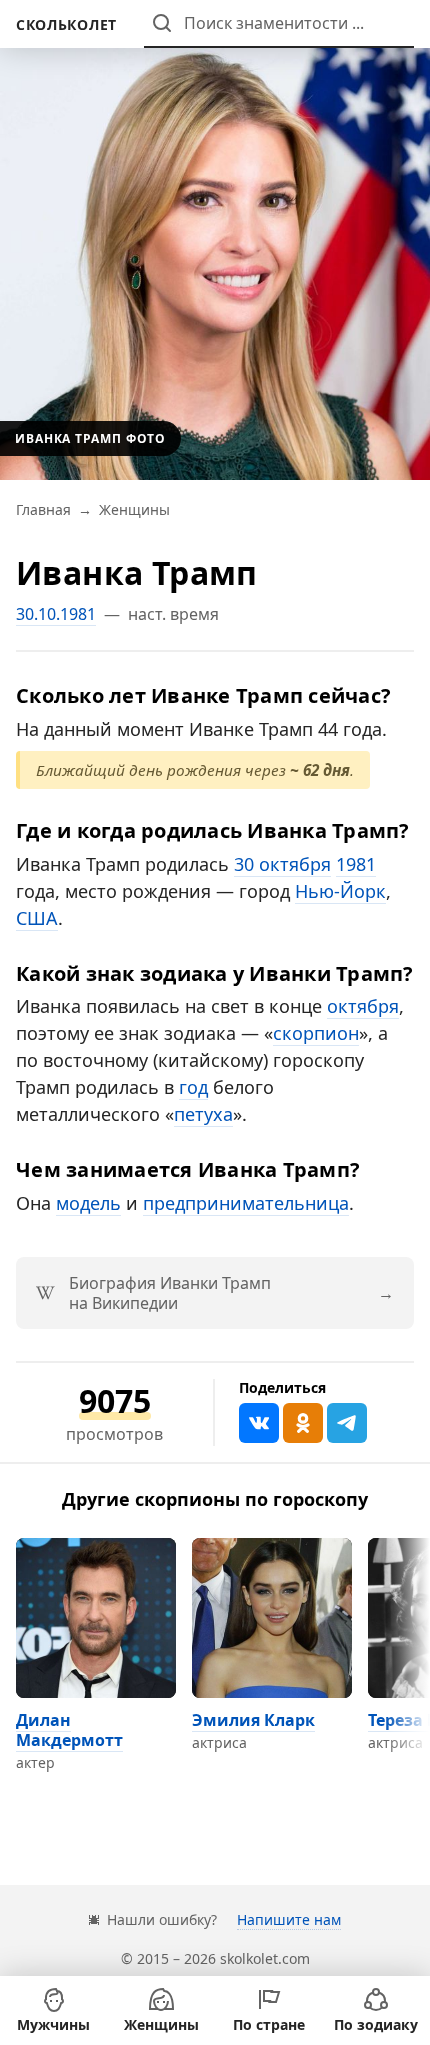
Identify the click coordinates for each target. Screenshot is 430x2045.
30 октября (282, 864)
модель (88, 1203)
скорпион (316, 1033)
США (37, 918)
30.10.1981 (56, 614)
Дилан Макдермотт (69, 1730)
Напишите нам (289, 1919)
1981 (356, 864)
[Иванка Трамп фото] (215, 240)
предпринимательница (246, 1203)
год (193, 1087)
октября (363, 1006)
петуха (203, 1114)
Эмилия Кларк (253, 1720)
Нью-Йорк (340, 891)
